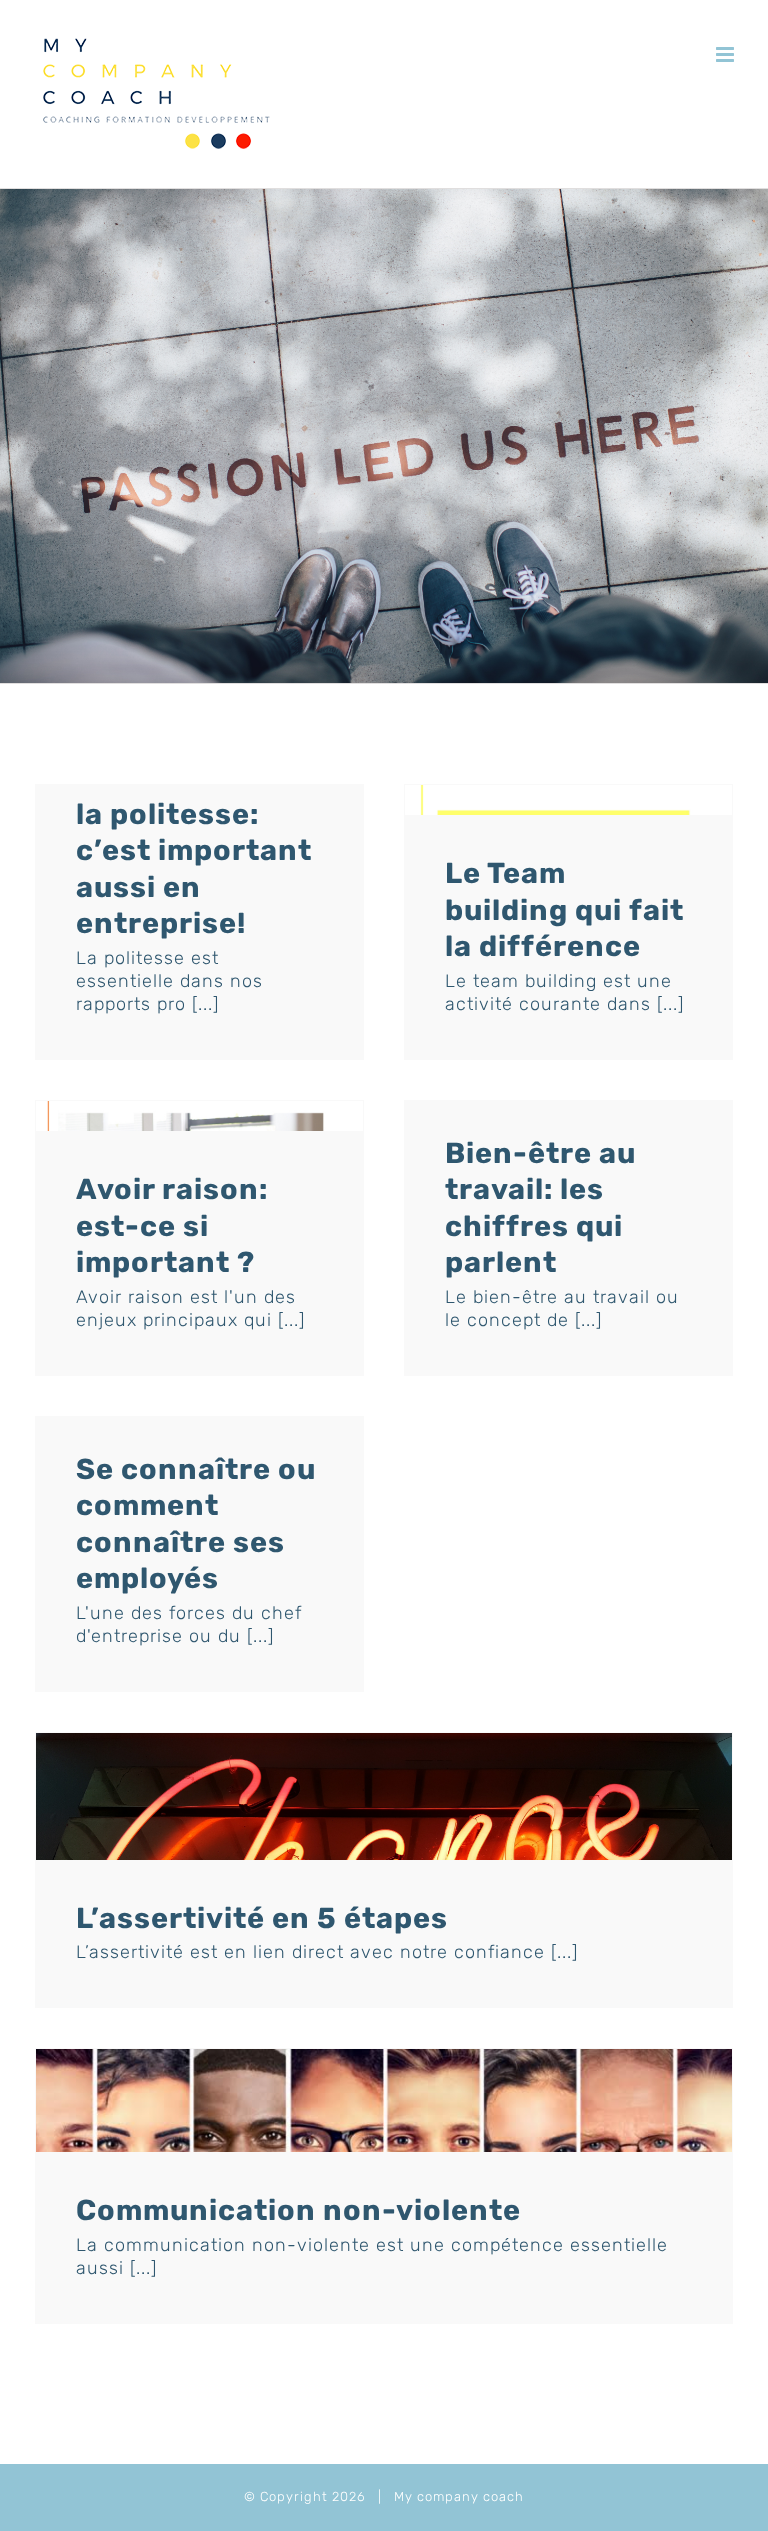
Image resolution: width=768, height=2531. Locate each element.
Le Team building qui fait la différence (564, 909)
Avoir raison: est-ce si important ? (172, 1225)
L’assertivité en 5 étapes (262, 1918)
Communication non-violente (298, 2210)
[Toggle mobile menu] (727, 54)
